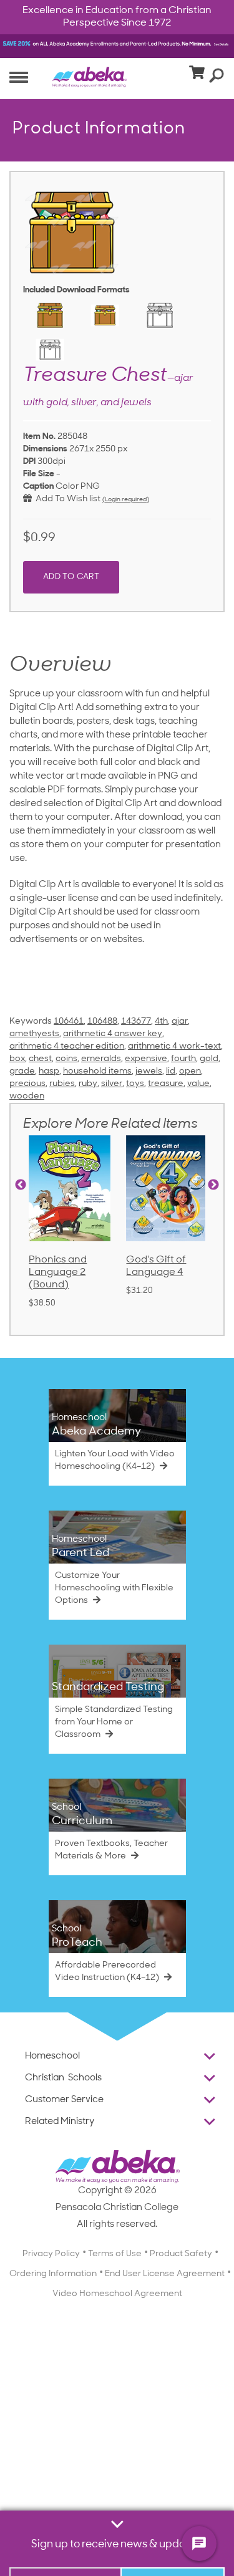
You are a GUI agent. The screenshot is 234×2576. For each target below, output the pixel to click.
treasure (166, 1084)
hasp (49, 1071)
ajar (180, 1021)
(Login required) (126, 500)
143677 (136, 1021)
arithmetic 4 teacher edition (67, 1046)
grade (22, 1071)
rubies (62, 1084)
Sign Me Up (173, 2542)
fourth (183, 1059)
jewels (149, 1071)
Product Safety (181, 2254)
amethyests (34, 1034)
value (198, 1084)
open (190, 1071)
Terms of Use (115, 2254)
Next (213, 1185)
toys (135, 1084)
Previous (21, 1185)
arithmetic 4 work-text (174, 1046)
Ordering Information (53, 2274)
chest (40, 1059)
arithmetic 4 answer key (113, 1034)
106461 (69, 1021)
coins (66, 1059)
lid (171, 1071)
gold (209, 1059)
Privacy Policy (51, 2254)
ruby (88, 1084)
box (17, 1059)
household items (97, 1071)
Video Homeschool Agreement (117, 2294)
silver (112, 1084)
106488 (102, 1021)
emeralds (101, 1059)
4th (161, 1021)
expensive (146, 1059)
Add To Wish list (66, 499)
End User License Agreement (165, 2274)
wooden (27, 1096)
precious (27, 1084)
